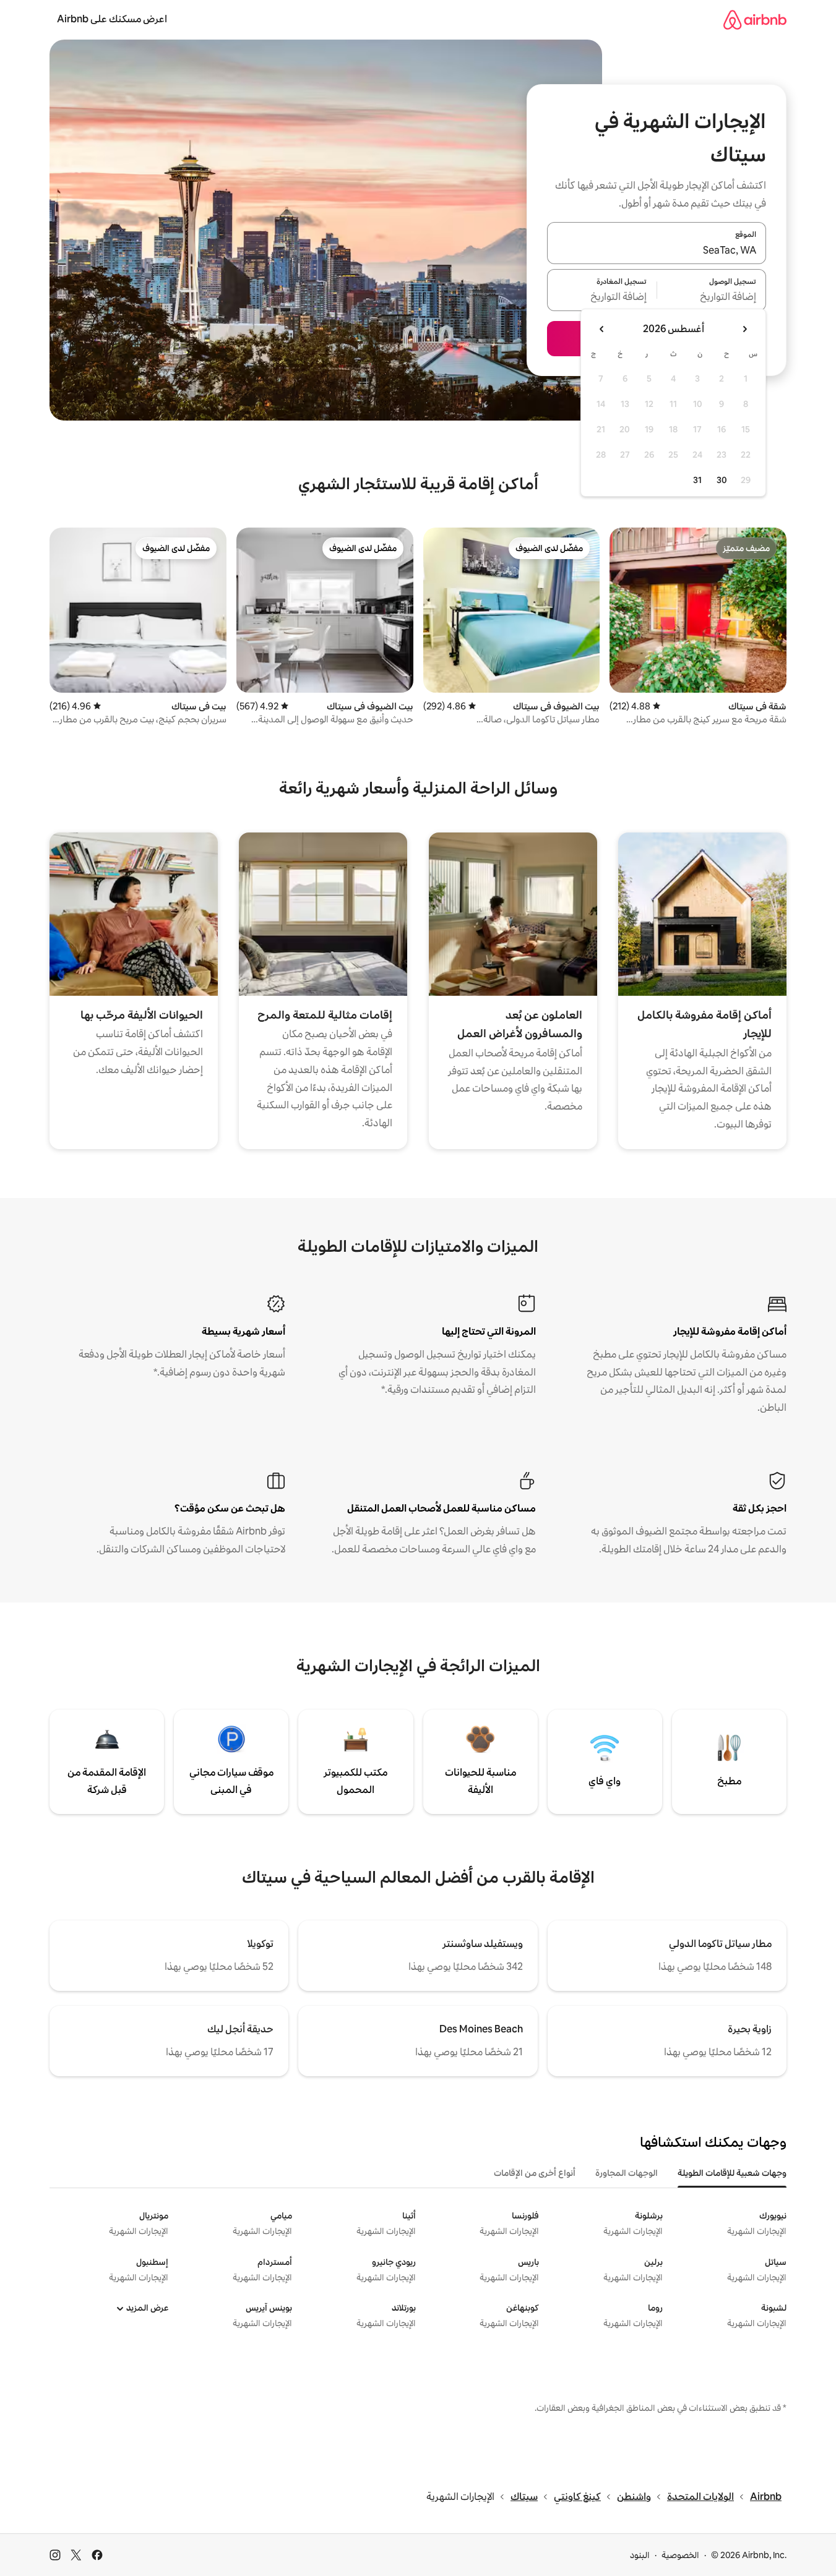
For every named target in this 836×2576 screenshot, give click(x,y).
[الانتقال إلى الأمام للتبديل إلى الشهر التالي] (602, 329)
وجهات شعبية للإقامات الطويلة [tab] (732, 2173)
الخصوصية (680, 2555)
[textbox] (712, 297)
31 (697, 480)
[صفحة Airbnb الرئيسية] (755, 19)
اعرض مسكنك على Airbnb (112, 19)
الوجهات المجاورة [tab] (627, 2173)
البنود (640, 2555)
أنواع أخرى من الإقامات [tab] (535, 2173)
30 (722, 480)
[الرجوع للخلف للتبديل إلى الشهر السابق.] (744, 329)
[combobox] (657, 250)
